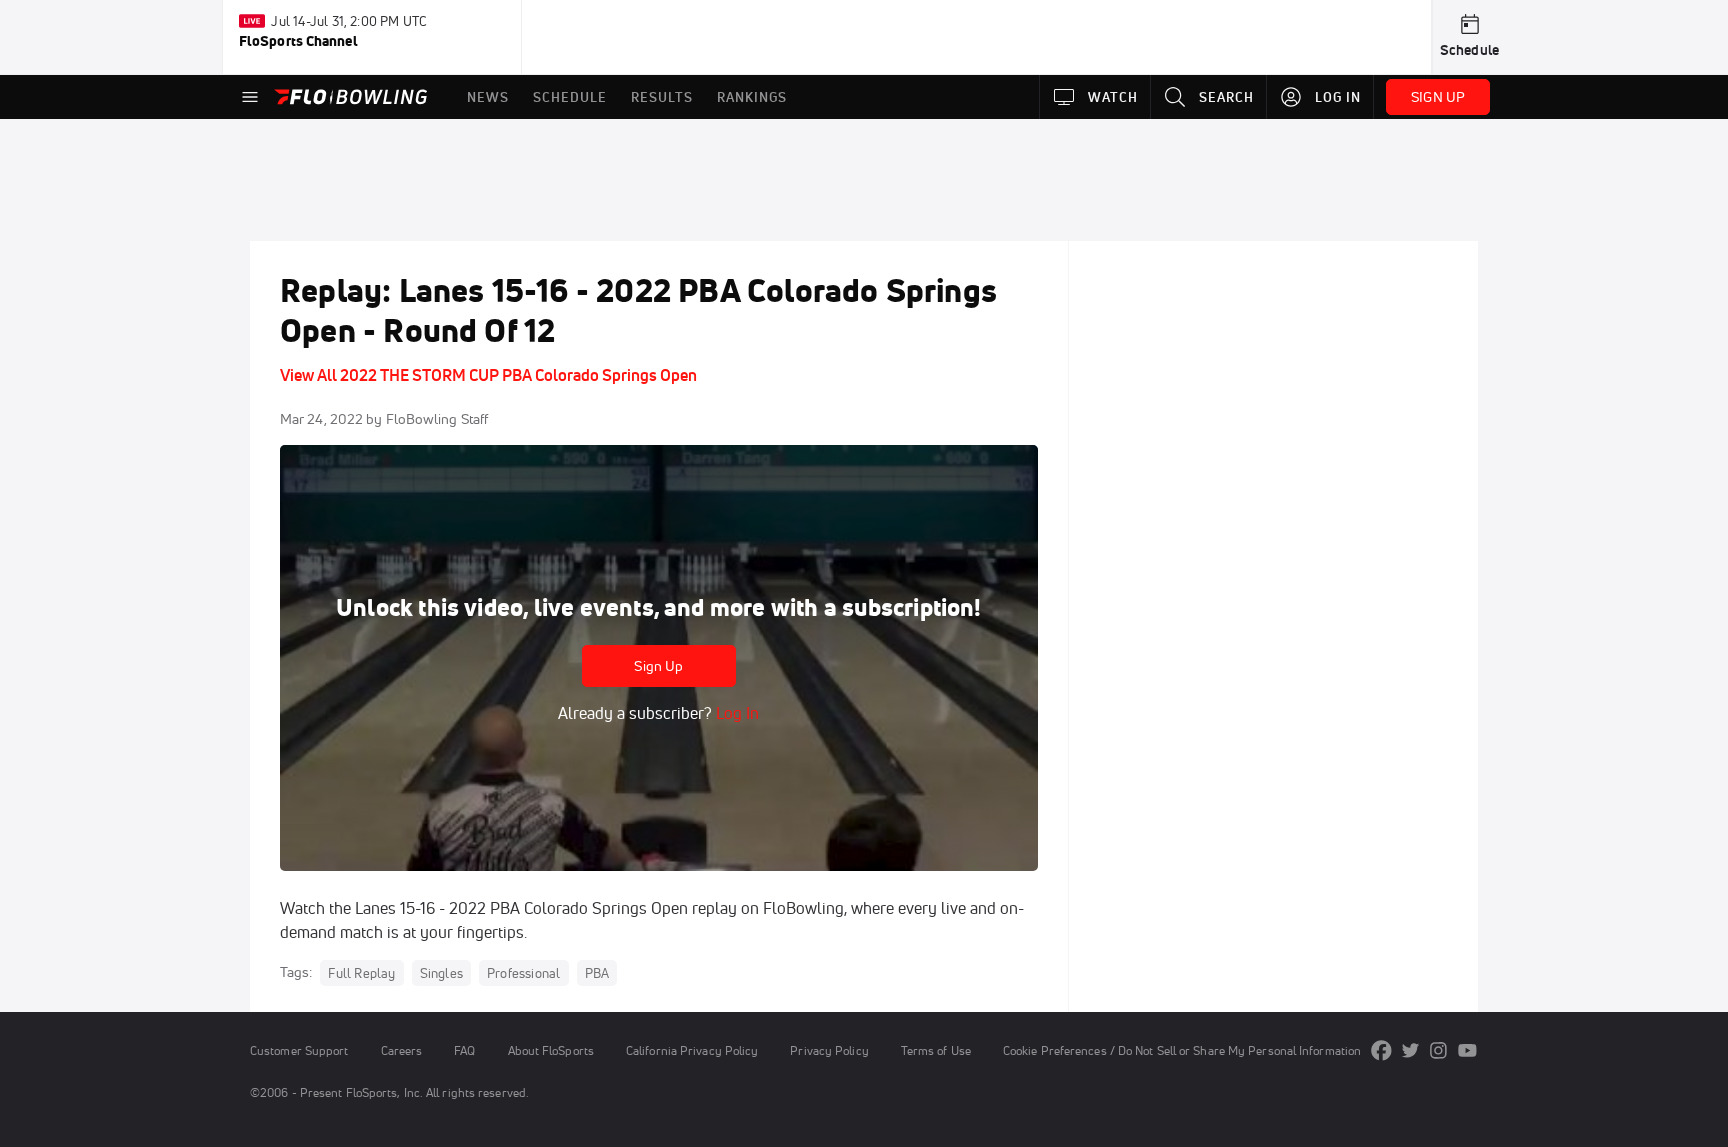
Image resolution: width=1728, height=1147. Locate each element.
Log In (735, 713)
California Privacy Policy (692, 1050)
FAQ (464, 1050)
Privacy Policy (829, 1050)
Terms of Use (936, 1050)
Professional (523, 973)
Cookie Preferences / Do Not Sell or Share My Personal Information (1182, 1050)
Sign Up (658, 666)
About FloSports (551, 1050)
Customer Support (299, 1050)
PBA (597, 973)
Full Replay (361, 973)
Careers (402, 1050)
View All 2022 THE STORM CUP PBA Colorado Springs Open (488, 375)
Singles (441, 973)
